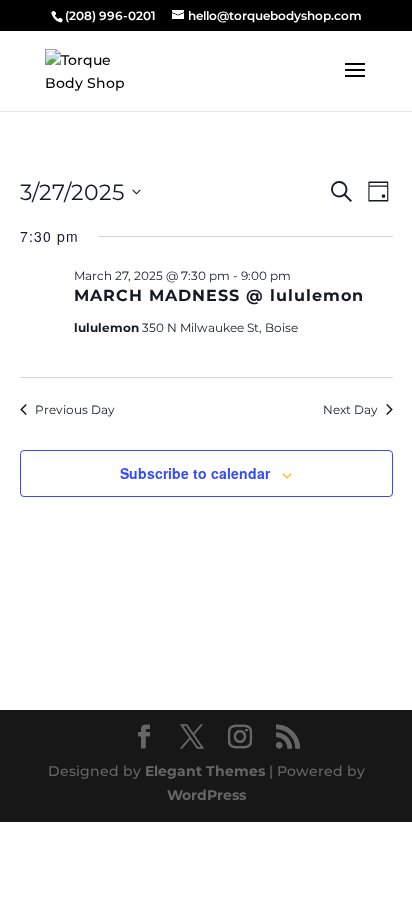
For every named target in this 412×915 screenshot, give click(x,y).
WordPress (206, 795)
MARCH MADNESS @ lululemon (219, 295)
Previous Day (75, 409)
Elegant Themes (205, 771)
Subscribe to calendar (195, 473)
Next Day (350, 409)
